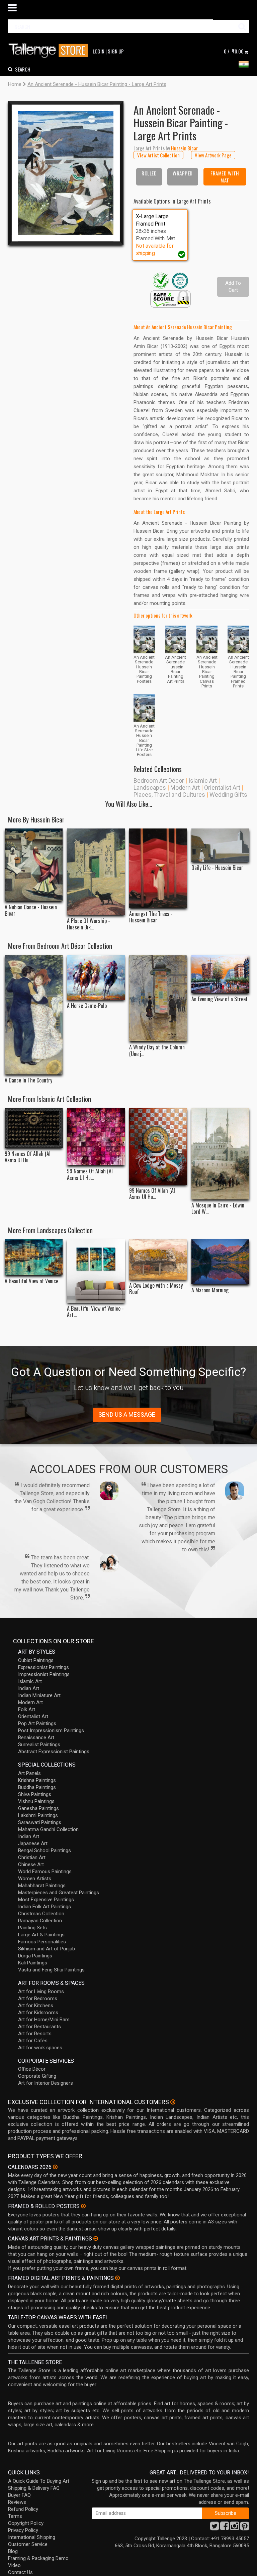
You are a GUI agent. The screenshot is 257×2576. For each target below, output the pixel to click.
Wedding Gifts (228, 795)
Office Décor (32, 2069)
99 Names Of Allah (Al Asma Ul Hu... (28, 1157)
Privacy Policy (23, 2530)
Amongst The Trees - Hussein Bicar (151, 917)
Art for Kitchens (36, 2006)
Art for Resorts (35, 2034)
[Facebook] (225, 2528)
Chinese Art (31, 1864)
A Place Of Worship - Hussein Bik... (89, 924)
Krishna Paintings (37, 1780)
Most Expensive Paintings (46, 1900)
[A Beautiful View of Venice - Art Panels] (96, 1271)
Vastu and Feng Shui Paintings (51, 1970)
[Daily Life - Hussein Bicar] (220, 845)
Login (99, 51)
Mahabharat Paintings (42, 1886)
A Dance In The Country (28, 1080)
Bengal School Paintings (45, 1850)
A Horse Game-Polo (87, 1006)
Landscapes (150, 788)
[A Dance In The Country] (34, 1015)
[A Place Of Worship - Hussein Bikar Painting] (96, 872)
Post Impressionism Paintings (51, 1730)
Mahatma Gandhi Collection (48, 1829)
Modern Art (185, 788)
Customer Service (28, 2544)
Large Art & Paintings (41, 1935)
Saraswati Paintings (40, 1822)
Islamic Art (203, 781)
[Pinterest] (245, 2528)
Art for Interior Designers (46, 2083)
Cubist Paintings (36, 1660)
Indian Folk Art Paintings (45, 1907)
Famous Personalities (42, 1942)
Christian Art (32, 1857)
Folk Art (27, 1709)
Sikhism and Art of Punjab (47, 1949)
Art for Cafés (33, 2041)
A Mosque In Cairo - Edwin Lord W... (218, 1208)
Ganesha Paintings (38, 1808)
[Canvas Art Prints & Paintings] (96, 2238)
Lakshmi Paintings (38, 1815)
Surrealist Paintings (39, 1745)
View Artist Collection (158, 155)
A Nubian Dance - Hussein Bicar (31, 910)
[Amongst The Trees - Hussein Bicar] (158, 868)
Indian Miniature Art (39, 1695)
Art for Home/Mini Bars (44, 2020)
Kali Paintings (33, 1963)
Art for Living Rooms (41, 1991)
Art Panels (29, 1773)
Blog (13, 2551)
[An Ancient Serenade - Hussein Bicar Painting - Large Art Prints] (66, 173)
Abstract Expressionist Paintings (54, 1752)
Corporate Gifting (37, 2076)
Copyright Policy (26, 2523)
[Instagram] (235, 2528)
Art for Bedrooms (38, 1999)
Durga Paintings (35, 1956)
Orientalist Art (222, 788)
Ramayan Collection (40, 1921)
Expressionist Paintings (44, 1667)
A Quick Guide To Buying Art (39, 2481)
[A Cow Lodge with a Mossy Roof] (158, 1259)
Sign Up (116, 51)
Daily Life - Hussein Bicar (217, 868)
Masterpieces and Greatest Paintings (59, 1893)
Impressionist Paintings (44, 1674)
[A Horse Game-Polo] (96, 977)
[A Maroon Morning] (220, 1262)
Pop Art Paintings (37, 1723)
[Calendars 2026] (55, 2167)
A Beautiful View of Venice (31, 1281)
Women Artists (35, 1879)
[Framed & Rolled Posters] (83, 2206)
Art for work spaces (40, 2048)
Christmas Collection (41, 1914)
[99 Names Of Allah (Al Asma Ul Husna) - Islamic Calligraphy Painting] (158, 1146)
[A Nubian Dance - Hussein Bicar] (34, 865)
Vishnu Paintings (36, 1801)
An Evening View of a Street (220, 999)
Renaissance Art (36, 1737)
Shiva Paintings (35, 1794)
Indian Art (29, 1688)
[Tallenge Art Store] (50, 51)
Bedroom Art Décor (159, 781)
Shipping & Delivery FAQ (34, 2488)
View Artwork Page (213, 155)
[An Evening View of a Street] (220, 974)
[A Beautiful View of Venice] (34, 1257)
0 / (234, 51)
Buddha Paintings (37, 1787)
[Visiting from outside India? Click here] (173, 2102)
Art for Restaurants (39, 2027)
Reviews (17, 2502)
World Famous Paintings (45, 1872)
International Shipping (32, 2537)
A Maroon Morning (210, 1290)
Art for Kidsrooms (38, 2013)
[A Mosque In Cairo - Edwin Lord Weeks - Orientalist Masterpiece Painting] (220, 1154)
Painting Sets (32, 1928)
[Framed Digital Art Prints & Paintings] (117, 2278)
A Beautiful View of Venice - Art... (95, 1312)
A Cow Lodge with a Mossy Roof (156, 1289)
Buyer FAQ (19, 2495)
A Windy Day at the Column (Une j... (157, 1050)
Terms (15, 2516)
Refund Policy (23, 2509)
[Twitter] (215, 2528)
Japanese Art (33, 1843)
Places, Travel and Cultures (169, 795)
